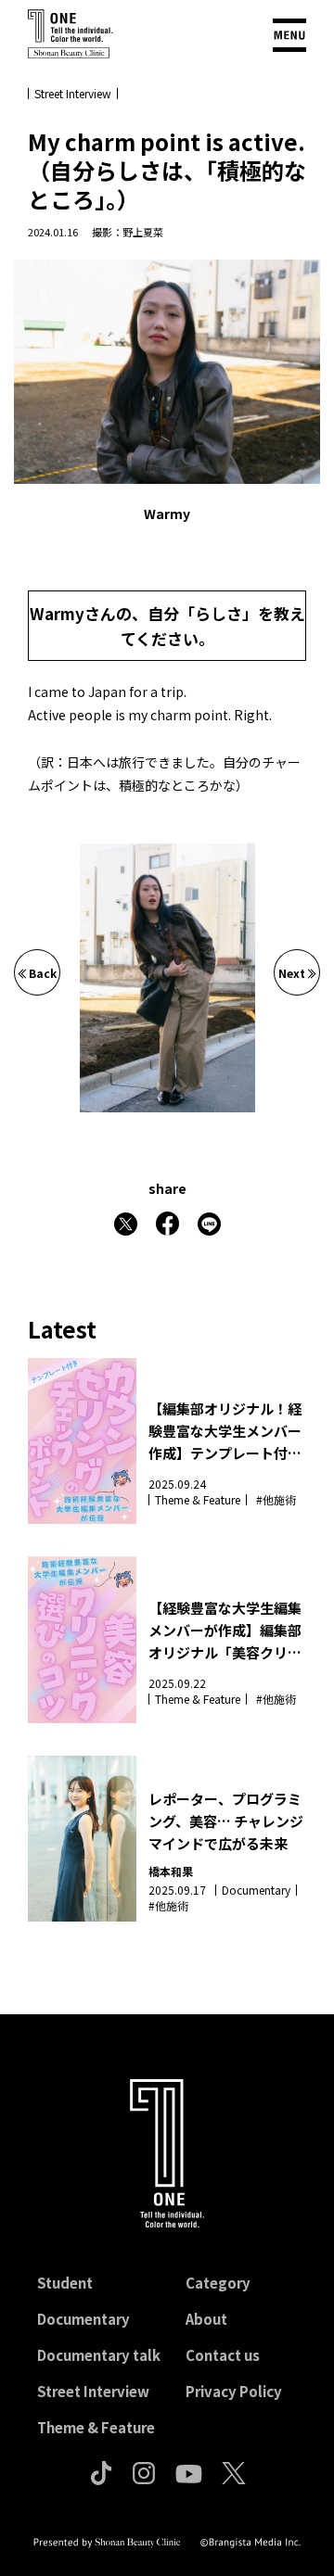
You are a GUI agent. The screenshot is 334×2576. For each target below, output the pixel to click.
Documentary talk (99, 2355)
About (206, 2319)
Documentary (83, 2319)
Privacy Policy (234, 2391)
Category (218, 2283)
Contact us (223, 2355)
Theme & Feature (96, 2427)
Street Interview (93, 2391)
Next (292, 973)
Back (43, 973)
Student (65, 2283)
